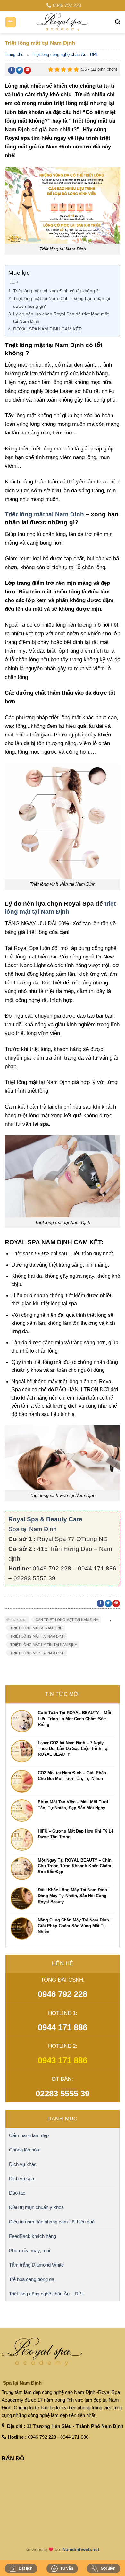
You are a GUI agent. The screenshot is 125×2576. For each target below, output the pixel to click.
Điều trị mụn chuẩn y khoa (36, 2207)
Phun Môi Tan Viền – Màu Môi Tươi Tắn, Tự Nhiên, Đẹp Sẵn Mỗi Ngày (73, 1805)
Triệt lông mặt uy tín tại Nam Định (44, 1645)
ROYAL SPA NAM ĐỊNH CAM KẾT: (48, 329)
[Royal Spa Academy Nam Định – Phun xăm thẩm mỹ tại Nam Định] (63, 22)
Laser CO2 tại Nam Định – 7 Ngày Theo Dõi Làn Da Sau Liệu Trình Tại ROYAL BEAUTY (73, 1749)
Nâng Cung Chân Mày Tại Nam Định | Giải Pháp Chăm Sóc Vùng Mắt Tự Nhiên (75, 1926)
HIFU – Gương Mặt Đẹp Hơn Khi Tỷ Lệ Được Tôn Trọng (76, 1834)
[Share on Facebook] (12, 70)
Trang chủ (14, 55)
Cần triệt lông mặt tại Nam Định (67, 1620)
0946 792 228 (63, 1994)
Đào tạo (17, 2193)
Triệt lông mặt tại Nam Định (44, 514)
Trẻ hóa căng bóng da (32, 2279)
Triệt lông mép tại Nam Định (37, 1653)
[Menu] (11, 22)
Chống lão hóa (24, 2150)
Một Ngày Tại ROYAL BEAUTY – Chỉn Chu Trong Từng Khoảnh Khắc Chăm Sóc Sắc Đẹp (75, 1866)
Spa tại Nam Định (33, 1529)
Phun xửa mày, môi (29, 2250)
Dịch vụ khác (23, 2164)
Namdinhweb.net (81, 2549)
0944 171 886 (63, 2027)
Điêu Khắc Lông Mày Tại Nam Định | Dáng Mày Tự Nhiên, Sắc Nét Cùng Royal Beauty (74, 1896)
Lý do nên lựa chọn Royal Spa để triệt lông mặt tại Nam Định (61, 318)
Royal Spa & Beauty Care (45, 1519)
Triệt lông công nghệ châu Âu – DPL (46, 2294)
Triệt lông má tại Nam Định (36, 1628)
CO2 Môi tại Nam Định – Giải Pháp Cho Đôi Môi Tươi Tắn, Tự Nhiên (72, 1776)
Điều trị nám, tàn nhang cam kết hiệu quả (52, 2222)
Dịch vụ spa (21, 2178)
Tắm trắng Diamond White (36, 2265)
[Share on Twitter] (20, 70)
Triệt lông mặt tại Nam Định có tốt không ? (56, 291)
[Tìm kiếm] (118, 22)
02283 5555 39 (63, 2094)
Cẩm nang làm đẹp (29, 2135)
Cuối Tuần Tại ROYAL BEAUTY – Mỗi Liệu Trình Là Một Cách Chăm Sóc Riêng (75, 1718)
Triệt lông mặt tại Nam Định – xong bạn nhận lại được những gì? (62, 302)
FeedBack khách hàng (33, 2236)
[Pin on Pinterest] (27, 70)
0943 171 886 (63, 2060)
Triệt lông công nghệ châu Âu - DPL (65, 55)
